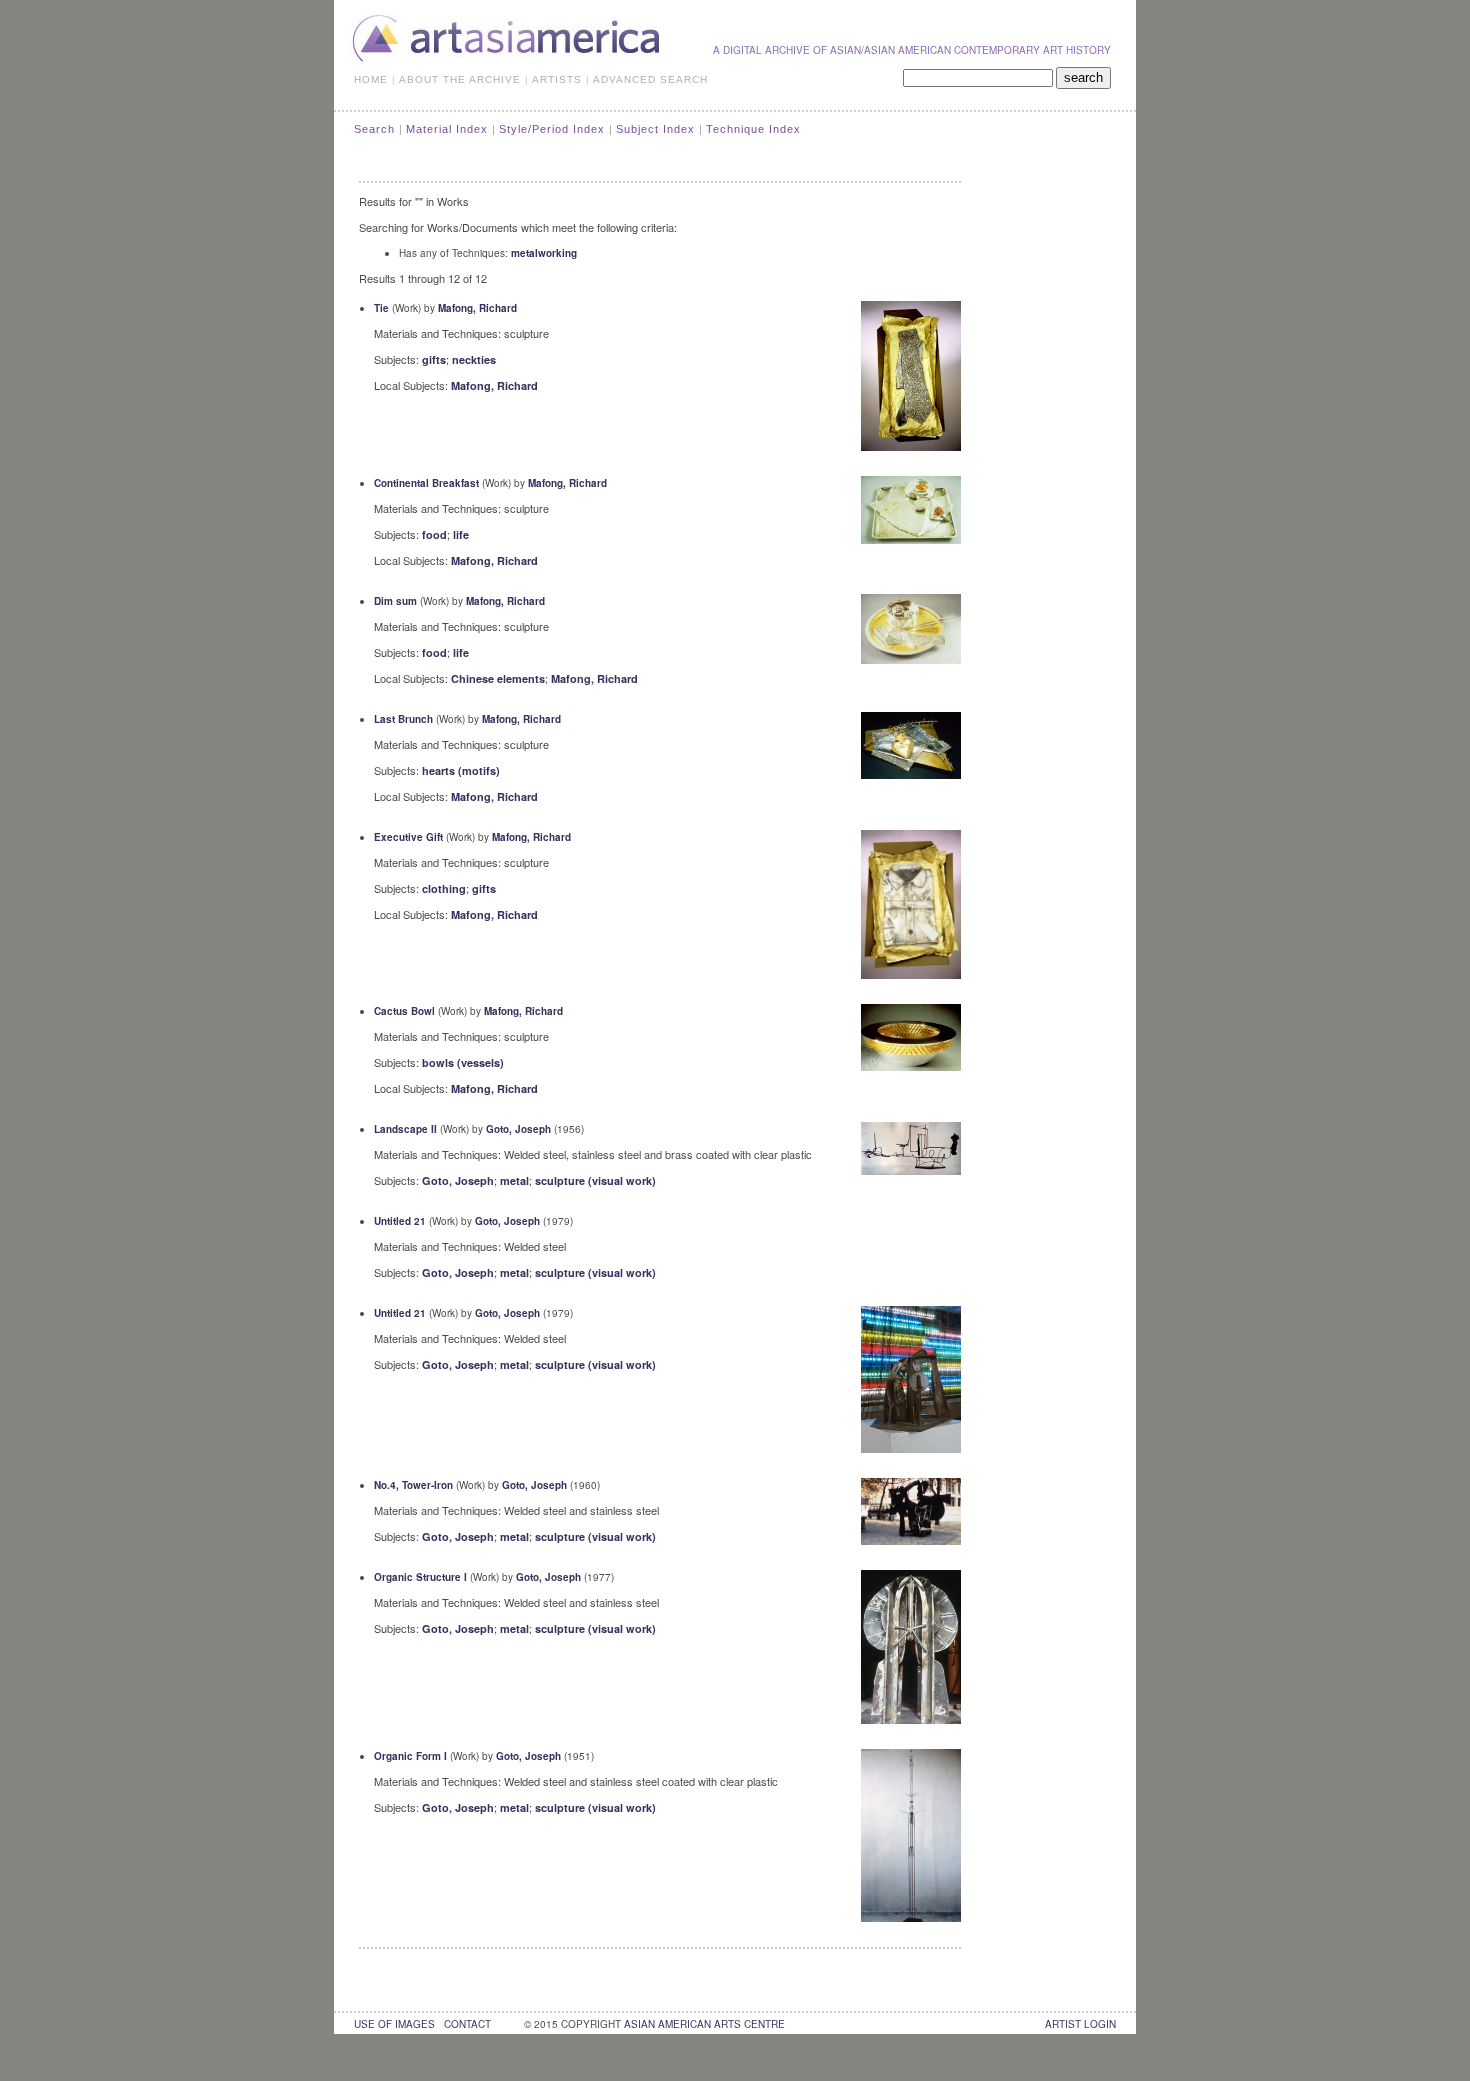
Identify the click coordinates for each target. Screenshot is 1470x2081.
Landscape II (405, 1129)
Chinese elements (498, 678)
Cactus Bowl (404, 1011)
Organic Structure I (420, 1577)
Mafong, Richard (477, 308)
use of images (394, 2024)
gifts (434, 359)
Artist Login (1080, 2024)
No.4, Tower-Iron (413, 1485)
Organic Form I (410, 1756)
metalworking (544, 253)
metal (514, 1180)
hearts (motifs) (461, 770)
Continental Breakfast (426, 483)
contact (467, 2024)
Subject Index (655, 129)
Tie (381, 308)
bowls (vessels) (463, 1062)
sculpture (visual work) (595, 1180)
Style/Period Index (552, 129)
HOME (371, 79)
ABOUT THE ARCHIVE (460, 79)
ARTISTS (557, 79)
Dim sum (395, 601)
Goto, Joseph (518, 1129)
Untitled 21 (400, 1221)
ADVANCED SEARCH (650, 79)
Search (374, 129)
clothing (444, 888)
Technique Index (753, 129)
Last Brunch (403, 719)
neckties (474, 359)
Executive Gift (408, 837)
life (461, 534)
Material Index (447, 129)
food (434, 534)
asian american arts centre (704, 2024)
